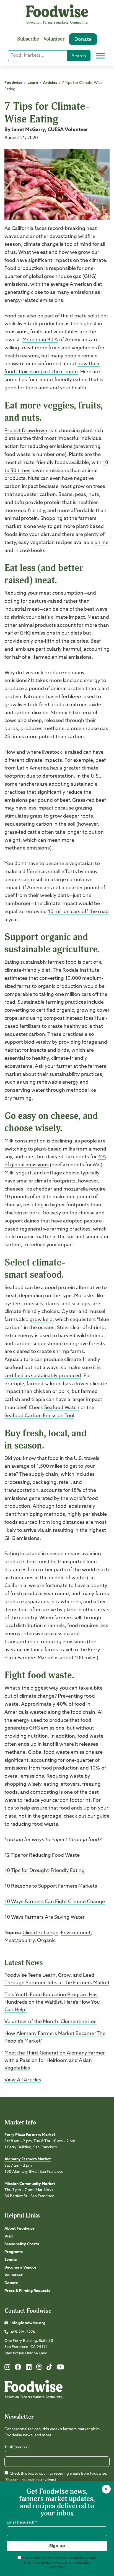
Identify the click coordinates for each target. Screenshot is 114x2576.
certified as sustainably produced (43, 1376)
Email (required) (16, 2450)
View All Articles (23, 2080)
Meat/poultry (20, 1941)
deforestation (58, 776)
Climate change (40, 1933)
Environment (76, 1933)
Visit (9, 2236)
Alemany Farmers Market (28, 2159)
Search (79, 56)
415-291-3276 (23, 2332)
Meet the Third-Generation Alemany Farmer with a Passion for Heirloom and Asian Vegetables (55, 2061)
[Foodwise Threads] (39, 2369)
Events (11, 2260)
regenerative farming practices (55, 1229)
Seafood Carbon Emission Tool (39, 1416)
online (101, 543)
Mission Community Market (30, 2184)
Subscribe (28, 39)
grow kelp (41, 1320)
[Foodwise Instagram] (7, 2368)
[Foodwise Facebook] (18, 2368)
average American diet (76, 284)
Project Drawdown (26, 431)
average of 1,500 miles (37, 1466)
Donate (83, 39)
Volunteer (54, 39)
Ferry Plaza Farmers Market (30, 2135)
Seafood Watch (62, 1408)
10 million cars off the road (78, 912)
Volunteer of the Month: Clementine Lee (50, 2022)
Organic (46, 1941)
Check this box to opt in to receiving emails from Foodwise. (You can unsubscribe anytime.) (59, 2563)
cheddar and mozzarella (61, 1189)
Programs (14, 2252)
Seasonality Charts (22, 2244)
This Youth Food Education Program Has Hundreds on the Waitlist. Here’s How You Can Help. (52, 2002)
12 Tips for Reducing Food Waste (42, 1855)
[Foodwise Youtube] (60, 2368)
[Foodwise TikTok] (49, 2368)
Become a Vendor (20, 2267)
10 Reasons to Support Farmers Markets (51, 1886)
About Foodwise (20, 2229)
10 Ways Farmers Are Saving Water (45, 1917)
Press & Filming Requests (27, 2291)
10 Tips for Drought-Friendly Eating (45, 1871)
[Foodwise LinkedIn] (29, 2368)
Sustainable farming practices (52, 1002)
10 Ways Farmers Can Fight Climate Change (55, 1902)
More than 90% (40, 340)
